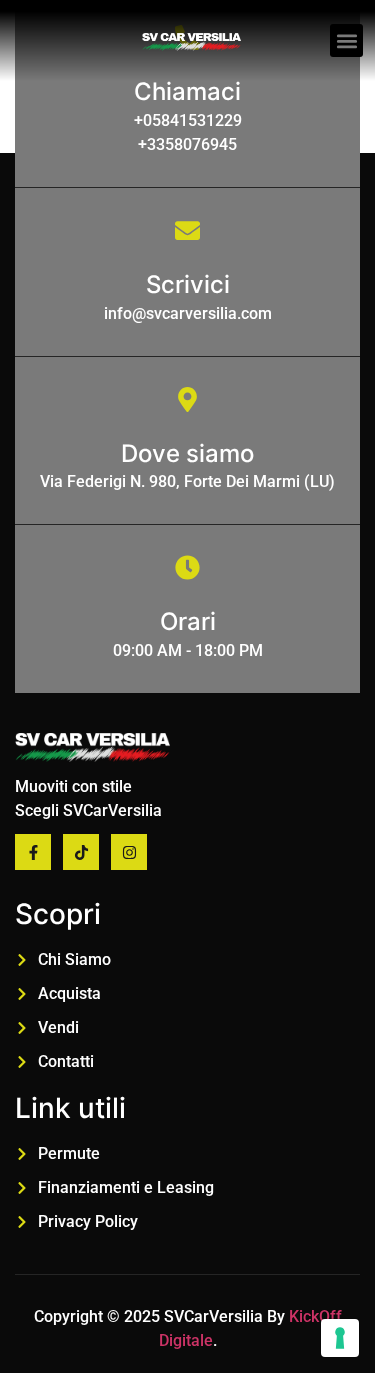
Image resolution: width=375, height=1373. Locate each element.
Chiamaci (187, 91)
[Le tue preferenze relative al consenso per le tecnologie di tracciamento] (340, 1338)
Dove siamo (187, 453)
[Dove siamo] (187, 399)
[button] (346, 40)
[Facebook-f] (33, 852)
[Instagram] (129, 852)
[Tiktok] (81, 852)
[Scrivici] (187, 230)
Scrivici (188, 284)
